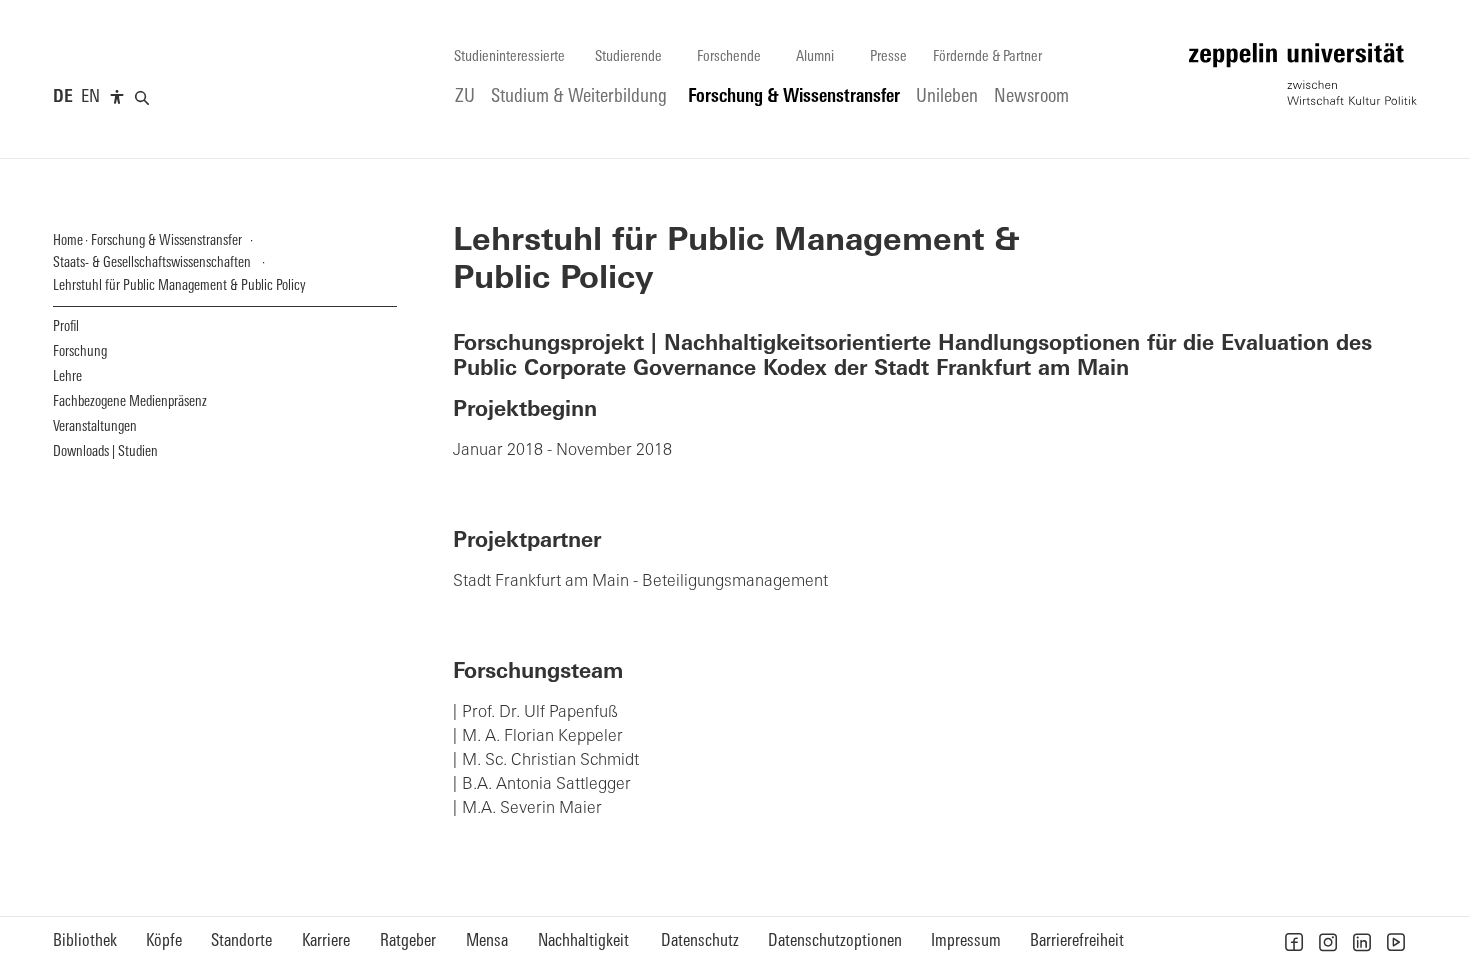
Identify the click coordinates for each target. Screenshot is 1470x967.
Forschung (80, 352)
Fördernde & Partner (987, 57)
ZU (465, 97)
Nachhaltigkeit (583, 941)
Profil (66, 327)
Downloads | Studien (105, 452)
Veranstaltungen (95, 427)
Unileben (947, 97)
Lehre (67, 377)
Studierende (628, 57)
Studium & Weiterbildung (579, 97)
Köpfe (164, 941)
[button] (1294, 942)
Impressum (966, 941)
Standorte (241, 941)
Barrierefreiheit (1077, 941)
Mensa (487, 941)
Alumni (815, 57)
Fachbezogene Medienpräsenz (130, 402)
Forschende (729, 57)
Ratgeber (408, 941)
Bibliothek (85, 941)
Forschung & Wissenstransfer (794, 97)
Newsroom (1031, 97)
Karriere (326, 941)
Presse (888, 57)
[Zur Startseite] (1303, 74)
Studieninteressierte (509, 57)
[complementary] (117, 98)
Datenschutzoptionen (835, 941)
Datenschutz (700, 941)
